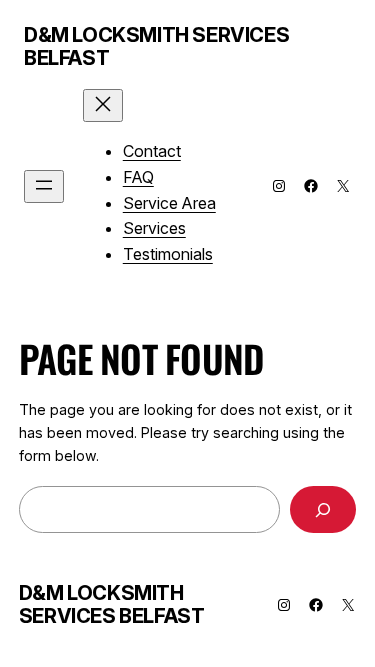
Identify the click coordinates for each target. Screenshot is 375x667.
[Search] (323, 509)
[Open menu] (44, 186)
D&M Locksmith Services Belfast (156, 46)
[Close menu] (103, 105)
